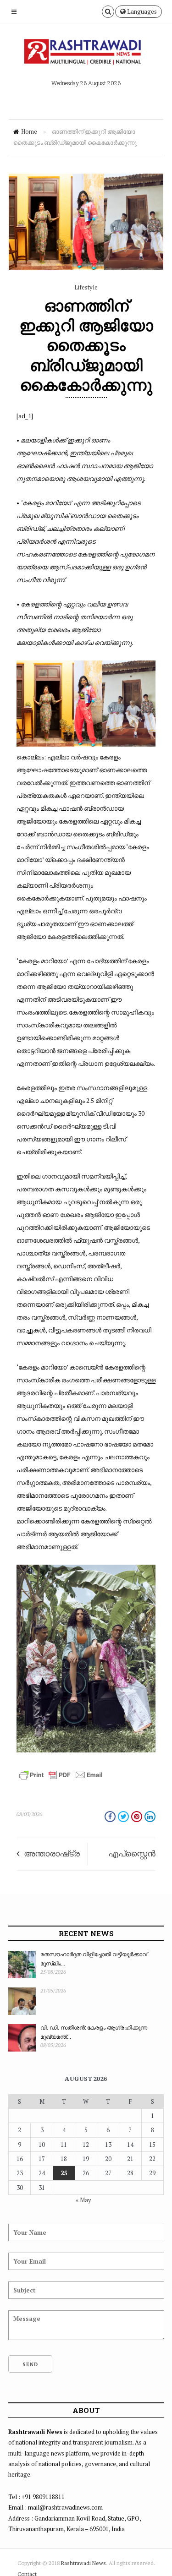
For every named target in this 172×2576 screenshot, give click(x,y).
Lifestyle (86, 287)
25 (64, 2173)
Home (29, 131)
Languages (141, 11)
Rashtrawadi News (83, 2563)
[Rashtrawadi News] (86, 54)
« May (83, 2200)
